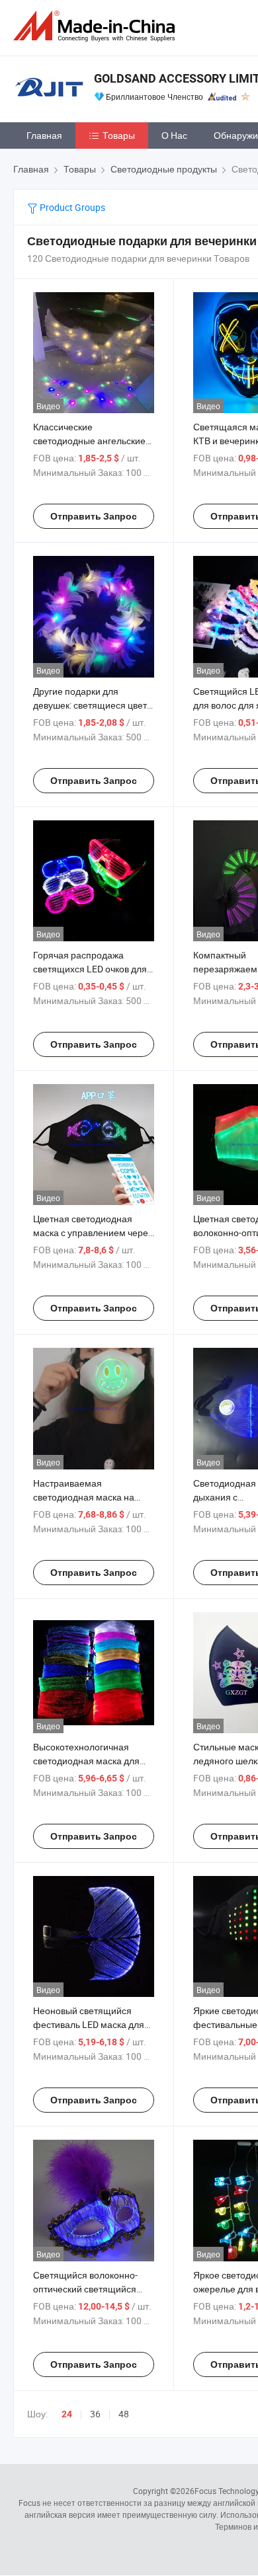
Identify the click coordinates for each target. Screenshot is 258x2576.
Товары (119, 135)
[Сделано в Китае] (97, 26)
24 (67, 2414)
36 (95, 2414)
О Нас (174, 135)
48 (124, 2414)
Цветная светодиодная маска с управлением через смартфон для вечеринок (93, 1232)
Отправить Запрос (94, 516)
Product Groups (71, 207)
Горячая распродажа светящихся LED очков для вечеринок (90, 969)
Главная (44, 135)
